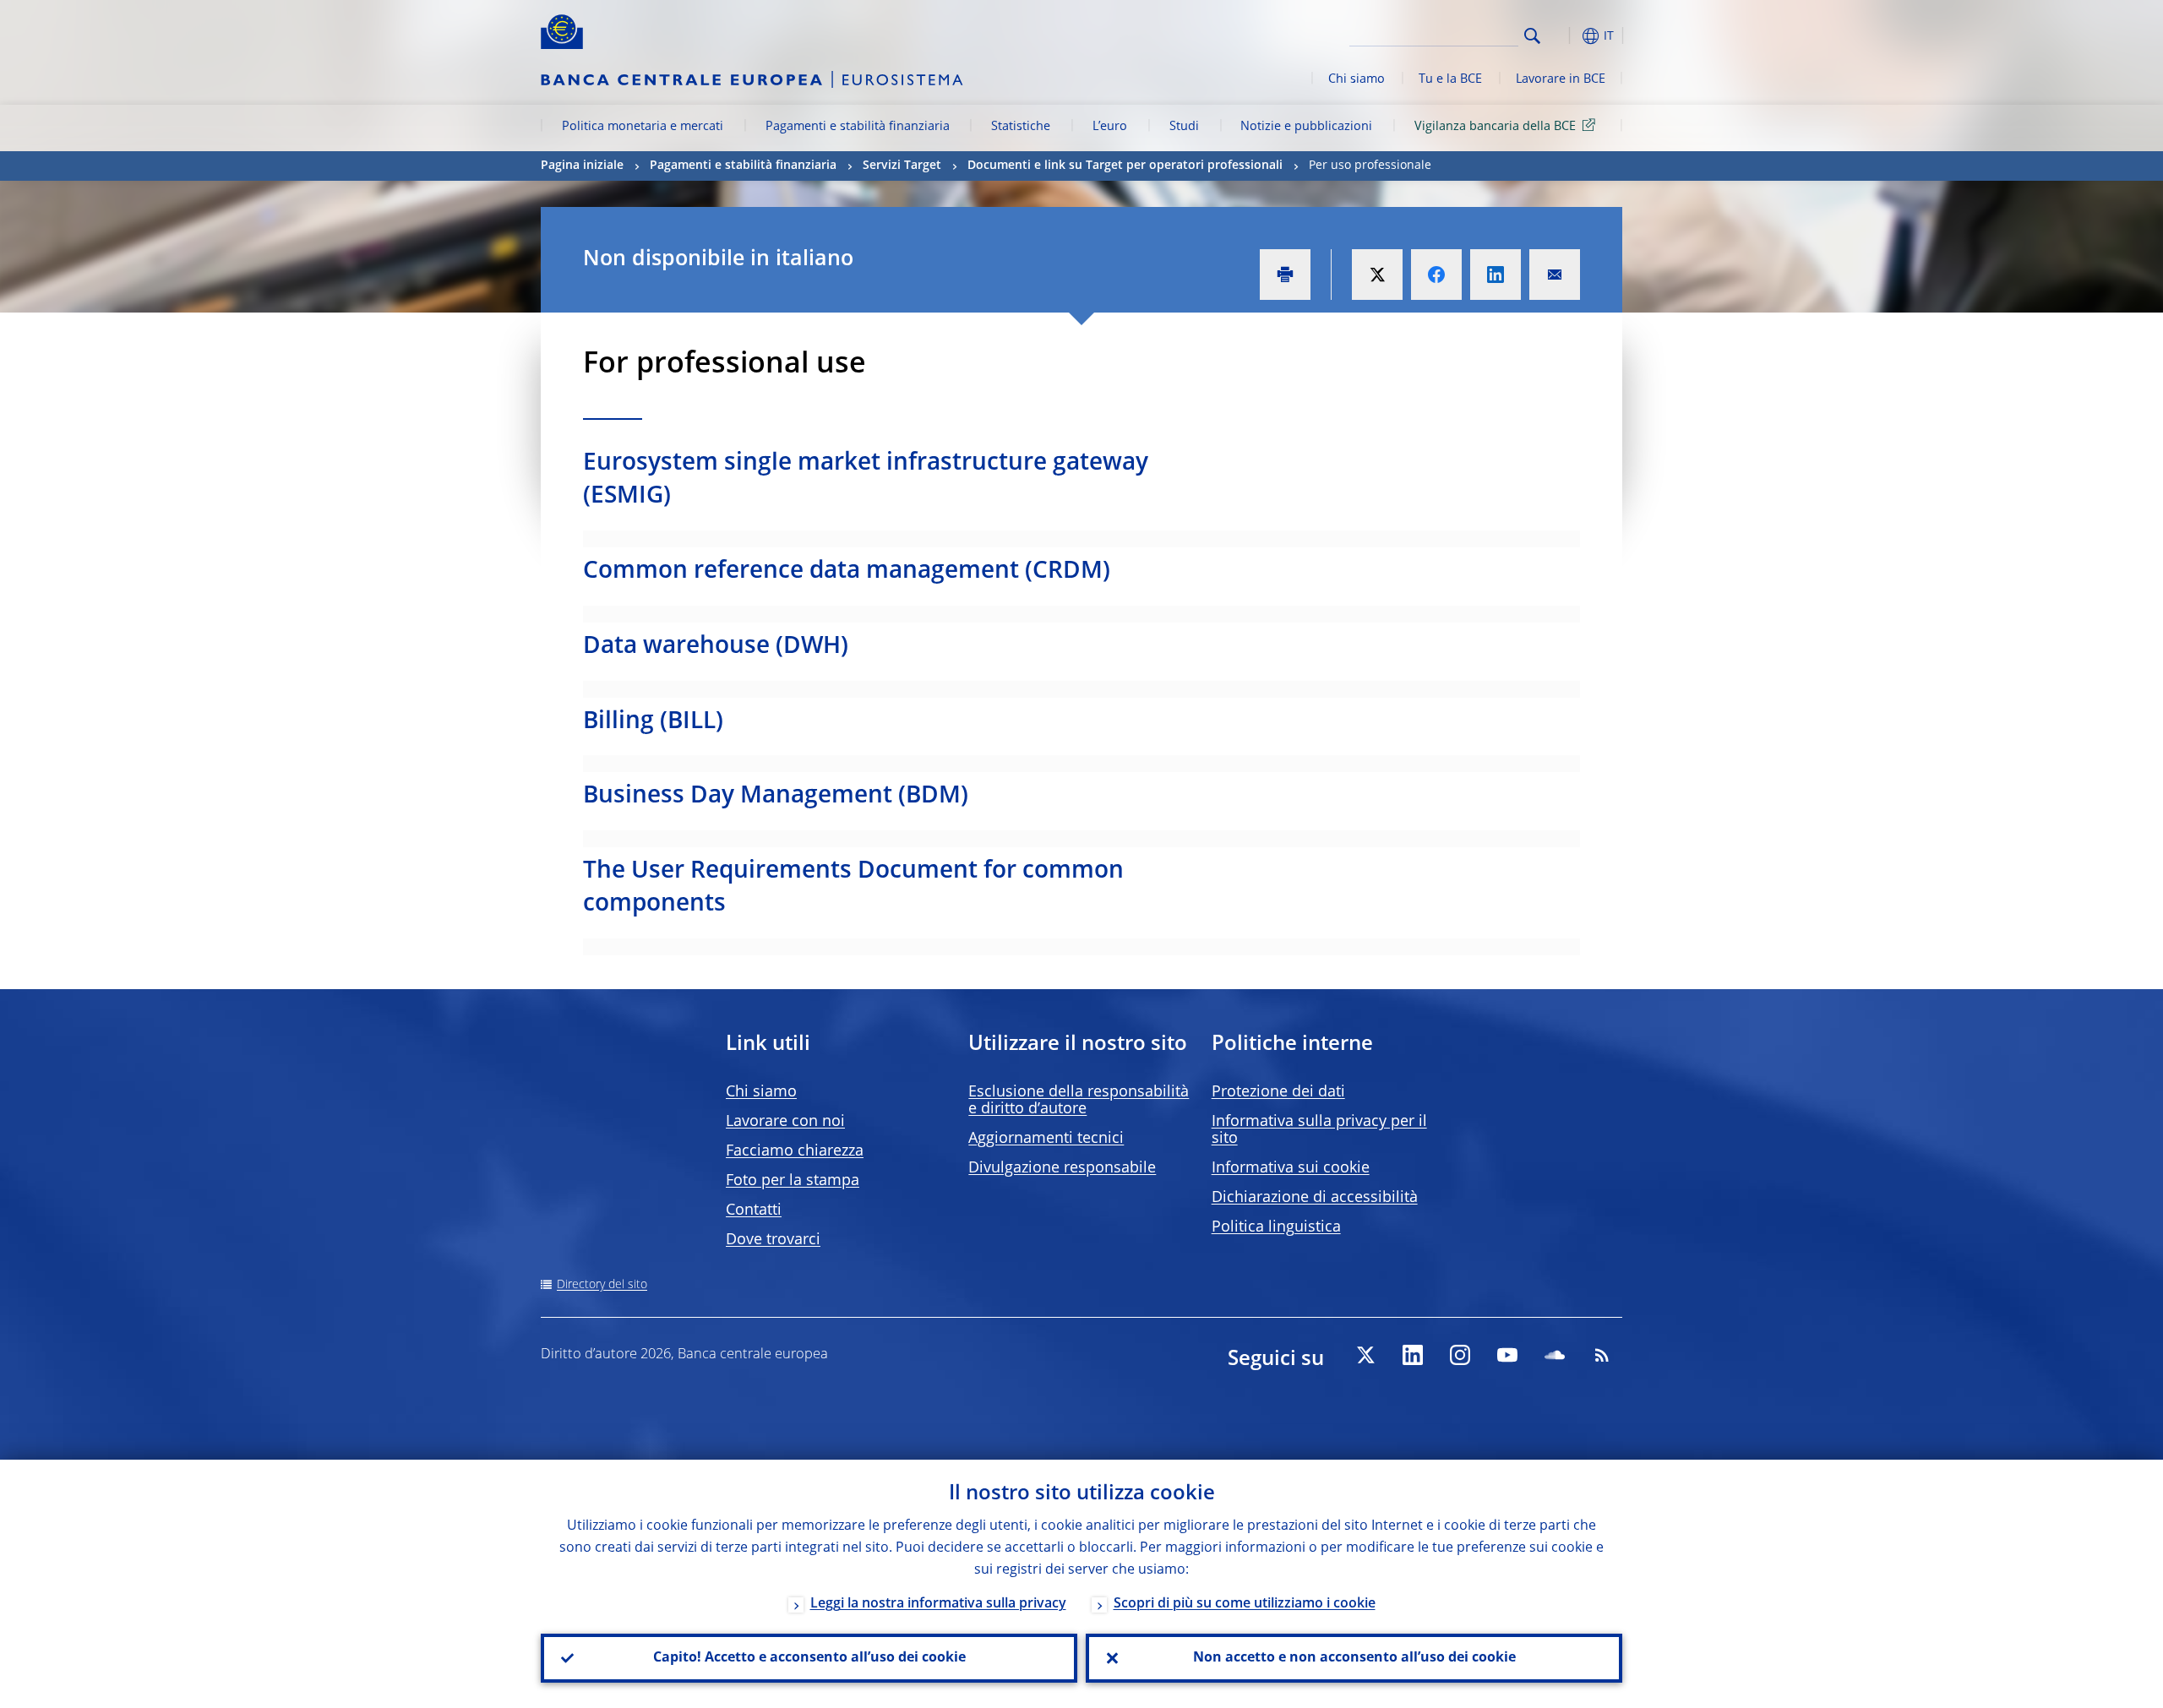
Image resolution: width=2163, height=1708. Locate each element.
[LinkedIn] (1413, 1355)
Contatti (754, 1210)
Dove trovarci (773, 1240)
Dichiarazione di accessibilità (1315, 1198)
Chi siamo (1357, 79)
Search (1532, 36)
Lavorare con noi (785, 1122)
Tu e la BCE (1450, 79)
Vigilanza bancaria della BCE (1495, 127)
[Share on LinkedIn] (1496, 275)
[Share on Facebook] (1436, 275)
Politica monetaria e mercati (643, 127)
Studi (1184, 127)
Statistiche (1021, 127)
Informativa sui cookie (1291, 1168)
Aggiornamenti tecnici (1046, 1139)
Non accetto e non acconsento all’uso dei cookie (1354, 1658)
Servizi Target (902, 166)
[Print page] (1285, 275)
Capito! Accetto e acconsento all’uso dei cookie (809, 1658)
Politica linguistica (1276, 1227)
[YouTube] (1507, 1355)
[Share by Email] (1555, 275)
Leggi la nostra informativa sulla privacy (938, 1604)
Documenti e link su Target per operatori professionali (1125, 166)
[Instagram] (1460, 1355)
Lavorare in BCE (1561, 79)
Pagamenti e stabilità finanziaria (858, 127)
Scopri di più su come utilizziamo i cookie (1245, 1604)
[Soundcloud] (1555, 1355)
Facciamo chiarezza (795, 1151)
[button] (1563, 36)
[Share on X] (1377, 275)
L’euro (1110, 127)
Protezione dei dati (1278, 1092)
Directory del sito (602, 1285)
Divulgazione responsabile (1062, 1168)
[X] (1365, 1355)
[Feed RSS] (1602, 1355)
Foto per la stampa (793, 1181)
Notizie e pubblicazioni (1306, 127)
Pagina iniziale (582, 166)
